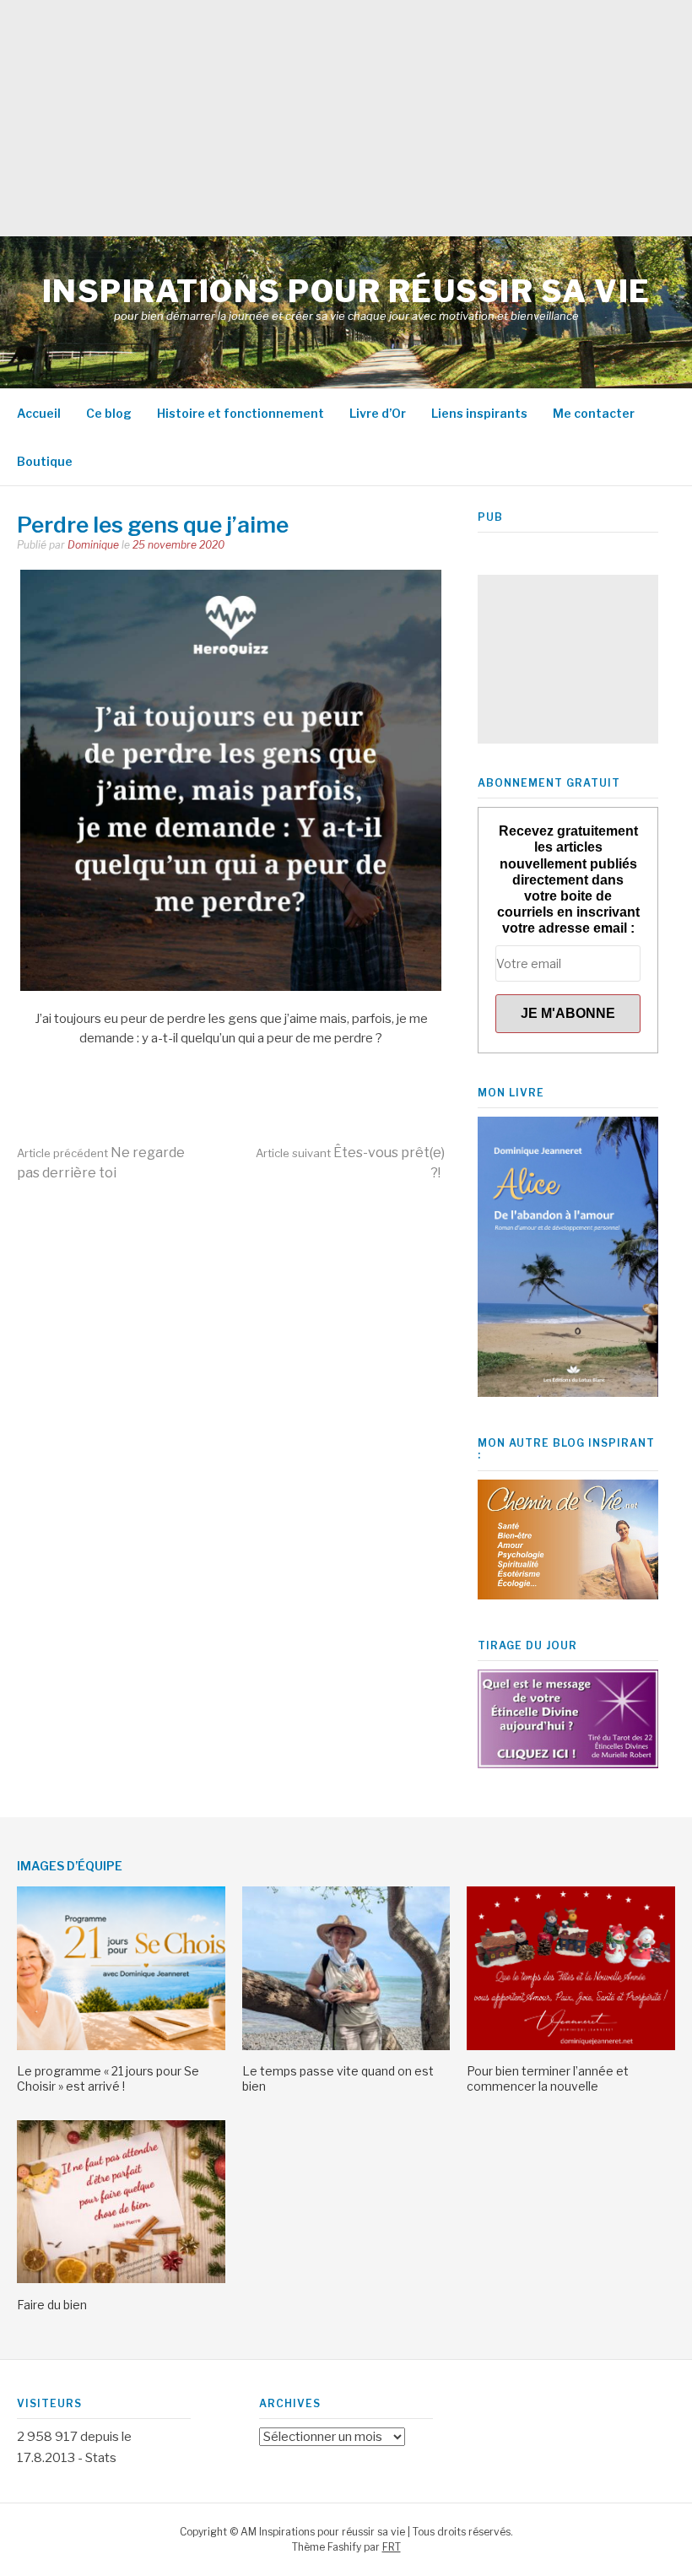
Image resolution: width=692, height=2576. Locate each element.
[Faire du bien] (121, 2279)
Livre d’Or (378, 413)
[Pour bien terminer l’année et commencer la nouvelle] (571, 2046)
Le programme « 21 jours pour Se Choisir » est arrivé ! (108, 2078)
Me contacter (594, 413)
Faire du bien (52, 2305)
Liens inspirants (479, 413)
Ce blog (109, 413)
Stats (101, 2458)
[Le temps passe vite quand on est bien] (346, 2046)
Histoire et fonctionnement (241, 413)
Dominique (93, 545)
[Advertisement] (346, 118)
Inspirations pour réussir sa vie (346, 291)
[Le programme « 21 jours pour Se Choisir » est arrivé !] (121, 2046)
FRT (392, 2547)
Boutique (45, 461)
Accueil (39, 413)
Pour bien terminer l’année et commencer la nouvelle (548, 2078)
